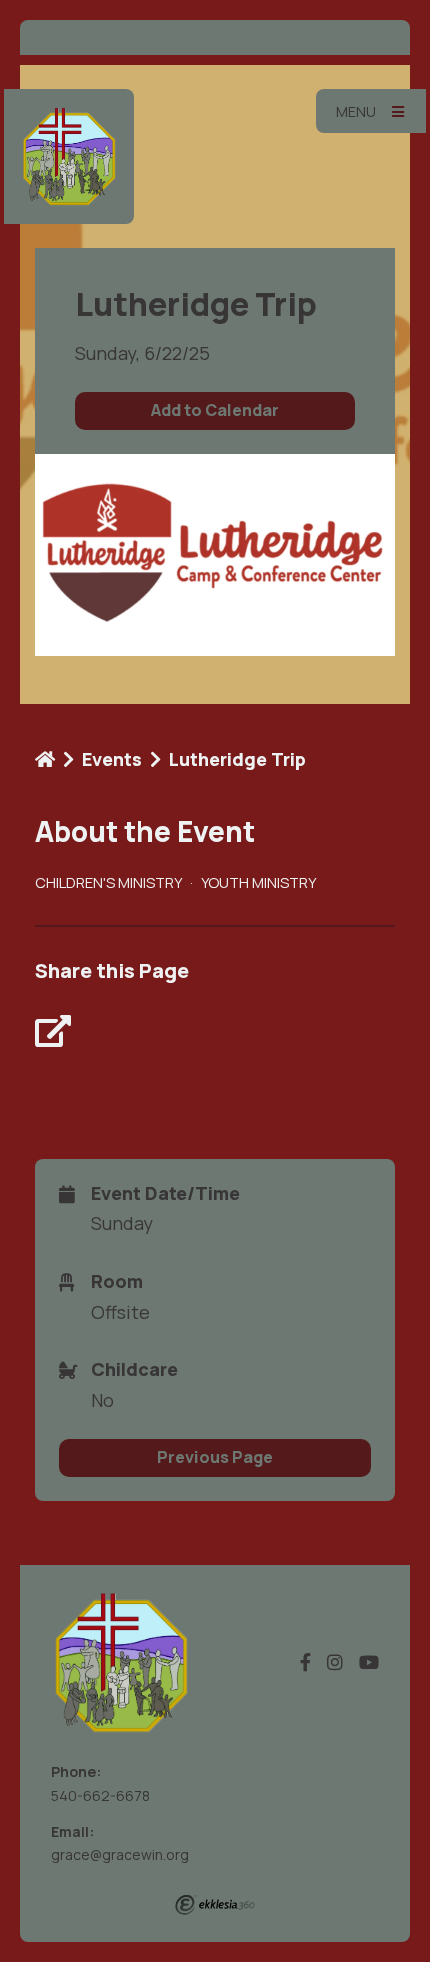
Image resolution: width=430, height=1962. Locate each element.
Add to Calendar (215, 410)
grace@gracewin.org (120, 1854)
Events (112, 759)
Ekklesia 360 (215, 1905)
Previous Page (215, 1457)
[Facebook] (305, 1662)
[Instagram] (335, 1662)
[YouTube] (369, 1662)
